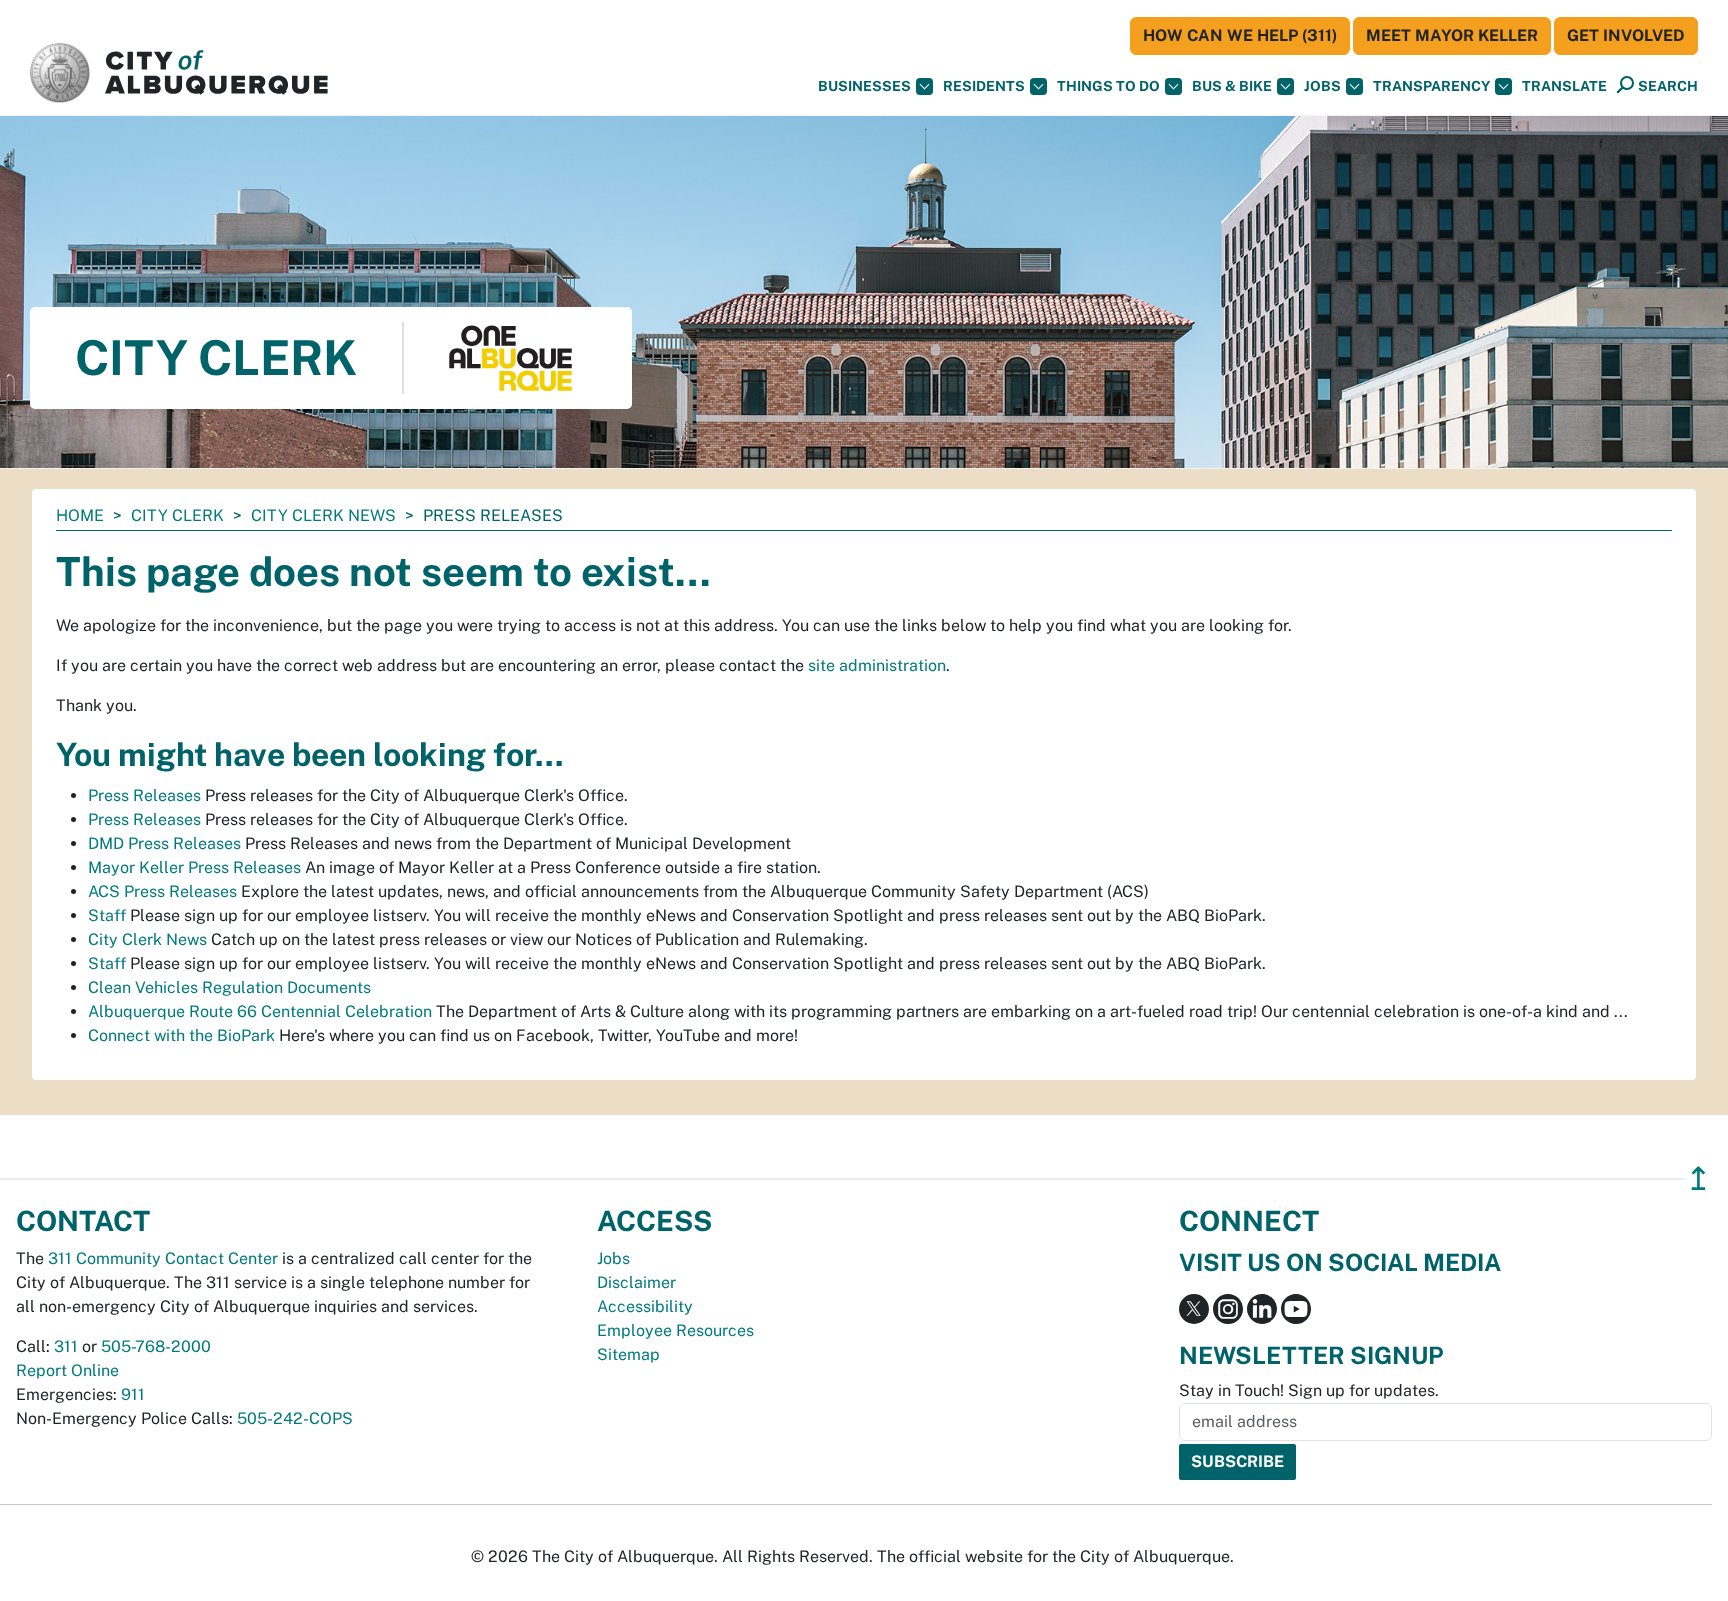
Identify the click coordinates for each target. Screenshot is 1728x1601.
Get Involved (1626, 35)
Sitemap (628, 1354)
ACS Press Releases (162, 891)
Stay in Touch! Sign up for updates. (1309, 1390)
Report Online (67, 1370)
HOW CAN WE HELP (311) (1240, 35)
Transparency (1431, 86)
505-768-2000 (156, 1346)
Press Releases (144, 795)
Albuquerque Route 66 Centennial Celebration (260, 1011)
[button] (1564, 86)
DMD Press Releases (164, 843)
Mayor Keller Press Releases (194, 867)
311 (66, 1346)
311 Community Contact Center (163, 1258)
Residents (984, 86)
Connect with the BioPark (181, 1035)
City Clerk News (323, 515)
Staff (107, 915)
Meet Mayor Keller (1452, 35)
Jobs (1322, 86)
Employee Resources (675, 1330)
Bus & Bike (1232, 86)
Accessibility (645, 1306)
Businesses (864, 86)
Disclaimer (636, 1282)
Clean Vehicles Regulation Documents (229, 987)
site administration (877, 665)
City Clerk (177, 515)
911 (133, 1394)
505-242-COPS (295, 1418)
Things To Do (1108, 86)
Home (80, 515)
